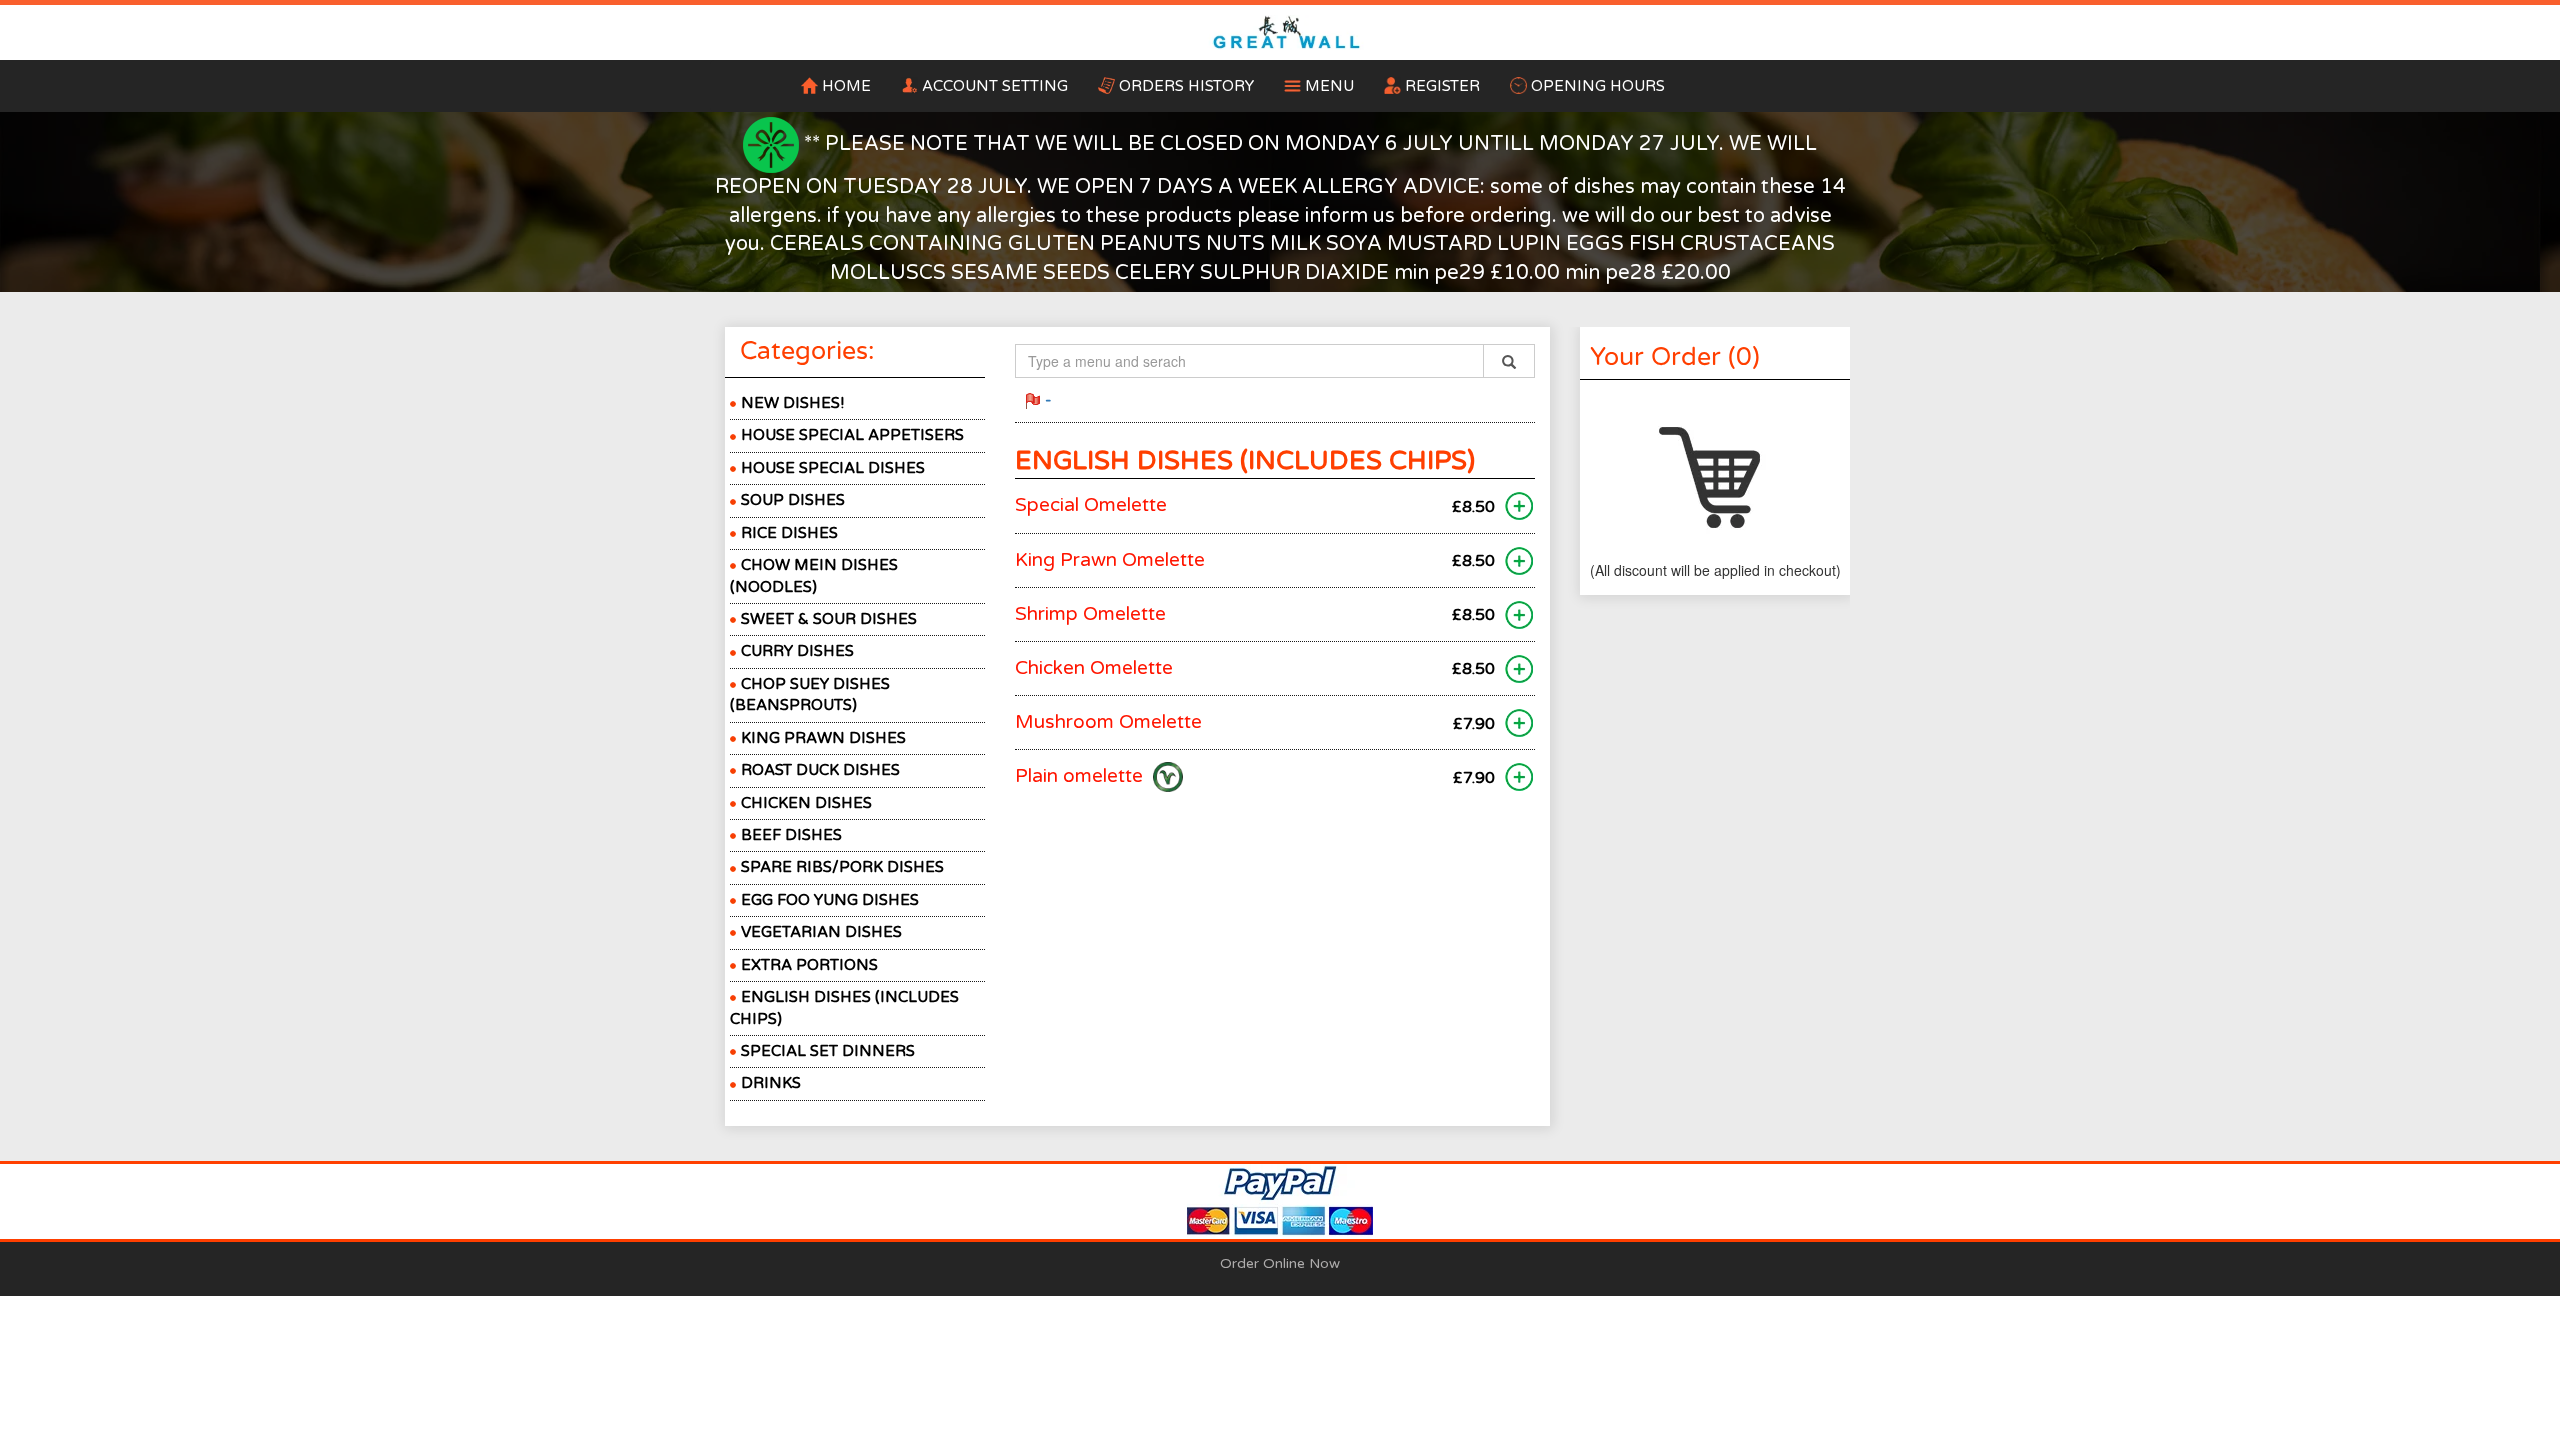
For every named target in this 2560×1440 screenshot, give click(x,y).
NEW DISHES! (792, 403)
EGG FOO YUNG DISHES (830, 900)
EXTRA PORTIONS (809, 965)
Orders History (1186, 86)
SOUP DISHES (793, 500)
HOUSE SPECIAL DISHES (833, 468)
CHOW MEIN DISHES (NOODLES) (814, 575)
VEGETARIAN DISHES (821, 932)
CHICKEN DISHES (806, 803)
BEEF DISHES (791, 835)
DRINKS (771, 1083)
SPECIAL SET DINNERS (828, 1051)
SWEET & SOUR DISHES (829, 619)
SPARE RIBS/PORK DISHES (842, 867)
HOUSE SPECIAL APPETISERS (852, 435)
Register (1442, 86)
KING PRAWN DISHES (823, 738)
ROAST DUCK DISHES (820, 770)
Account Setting (1002, 85)
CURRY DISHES (797, 651)
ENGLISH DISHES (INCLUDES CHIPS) (844, 1007)
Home (846, 86)
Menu (1329, 86)
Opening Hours (1598, 86)
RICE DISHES (789, 533)
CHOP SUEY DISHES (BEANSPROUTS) (810, 694)
